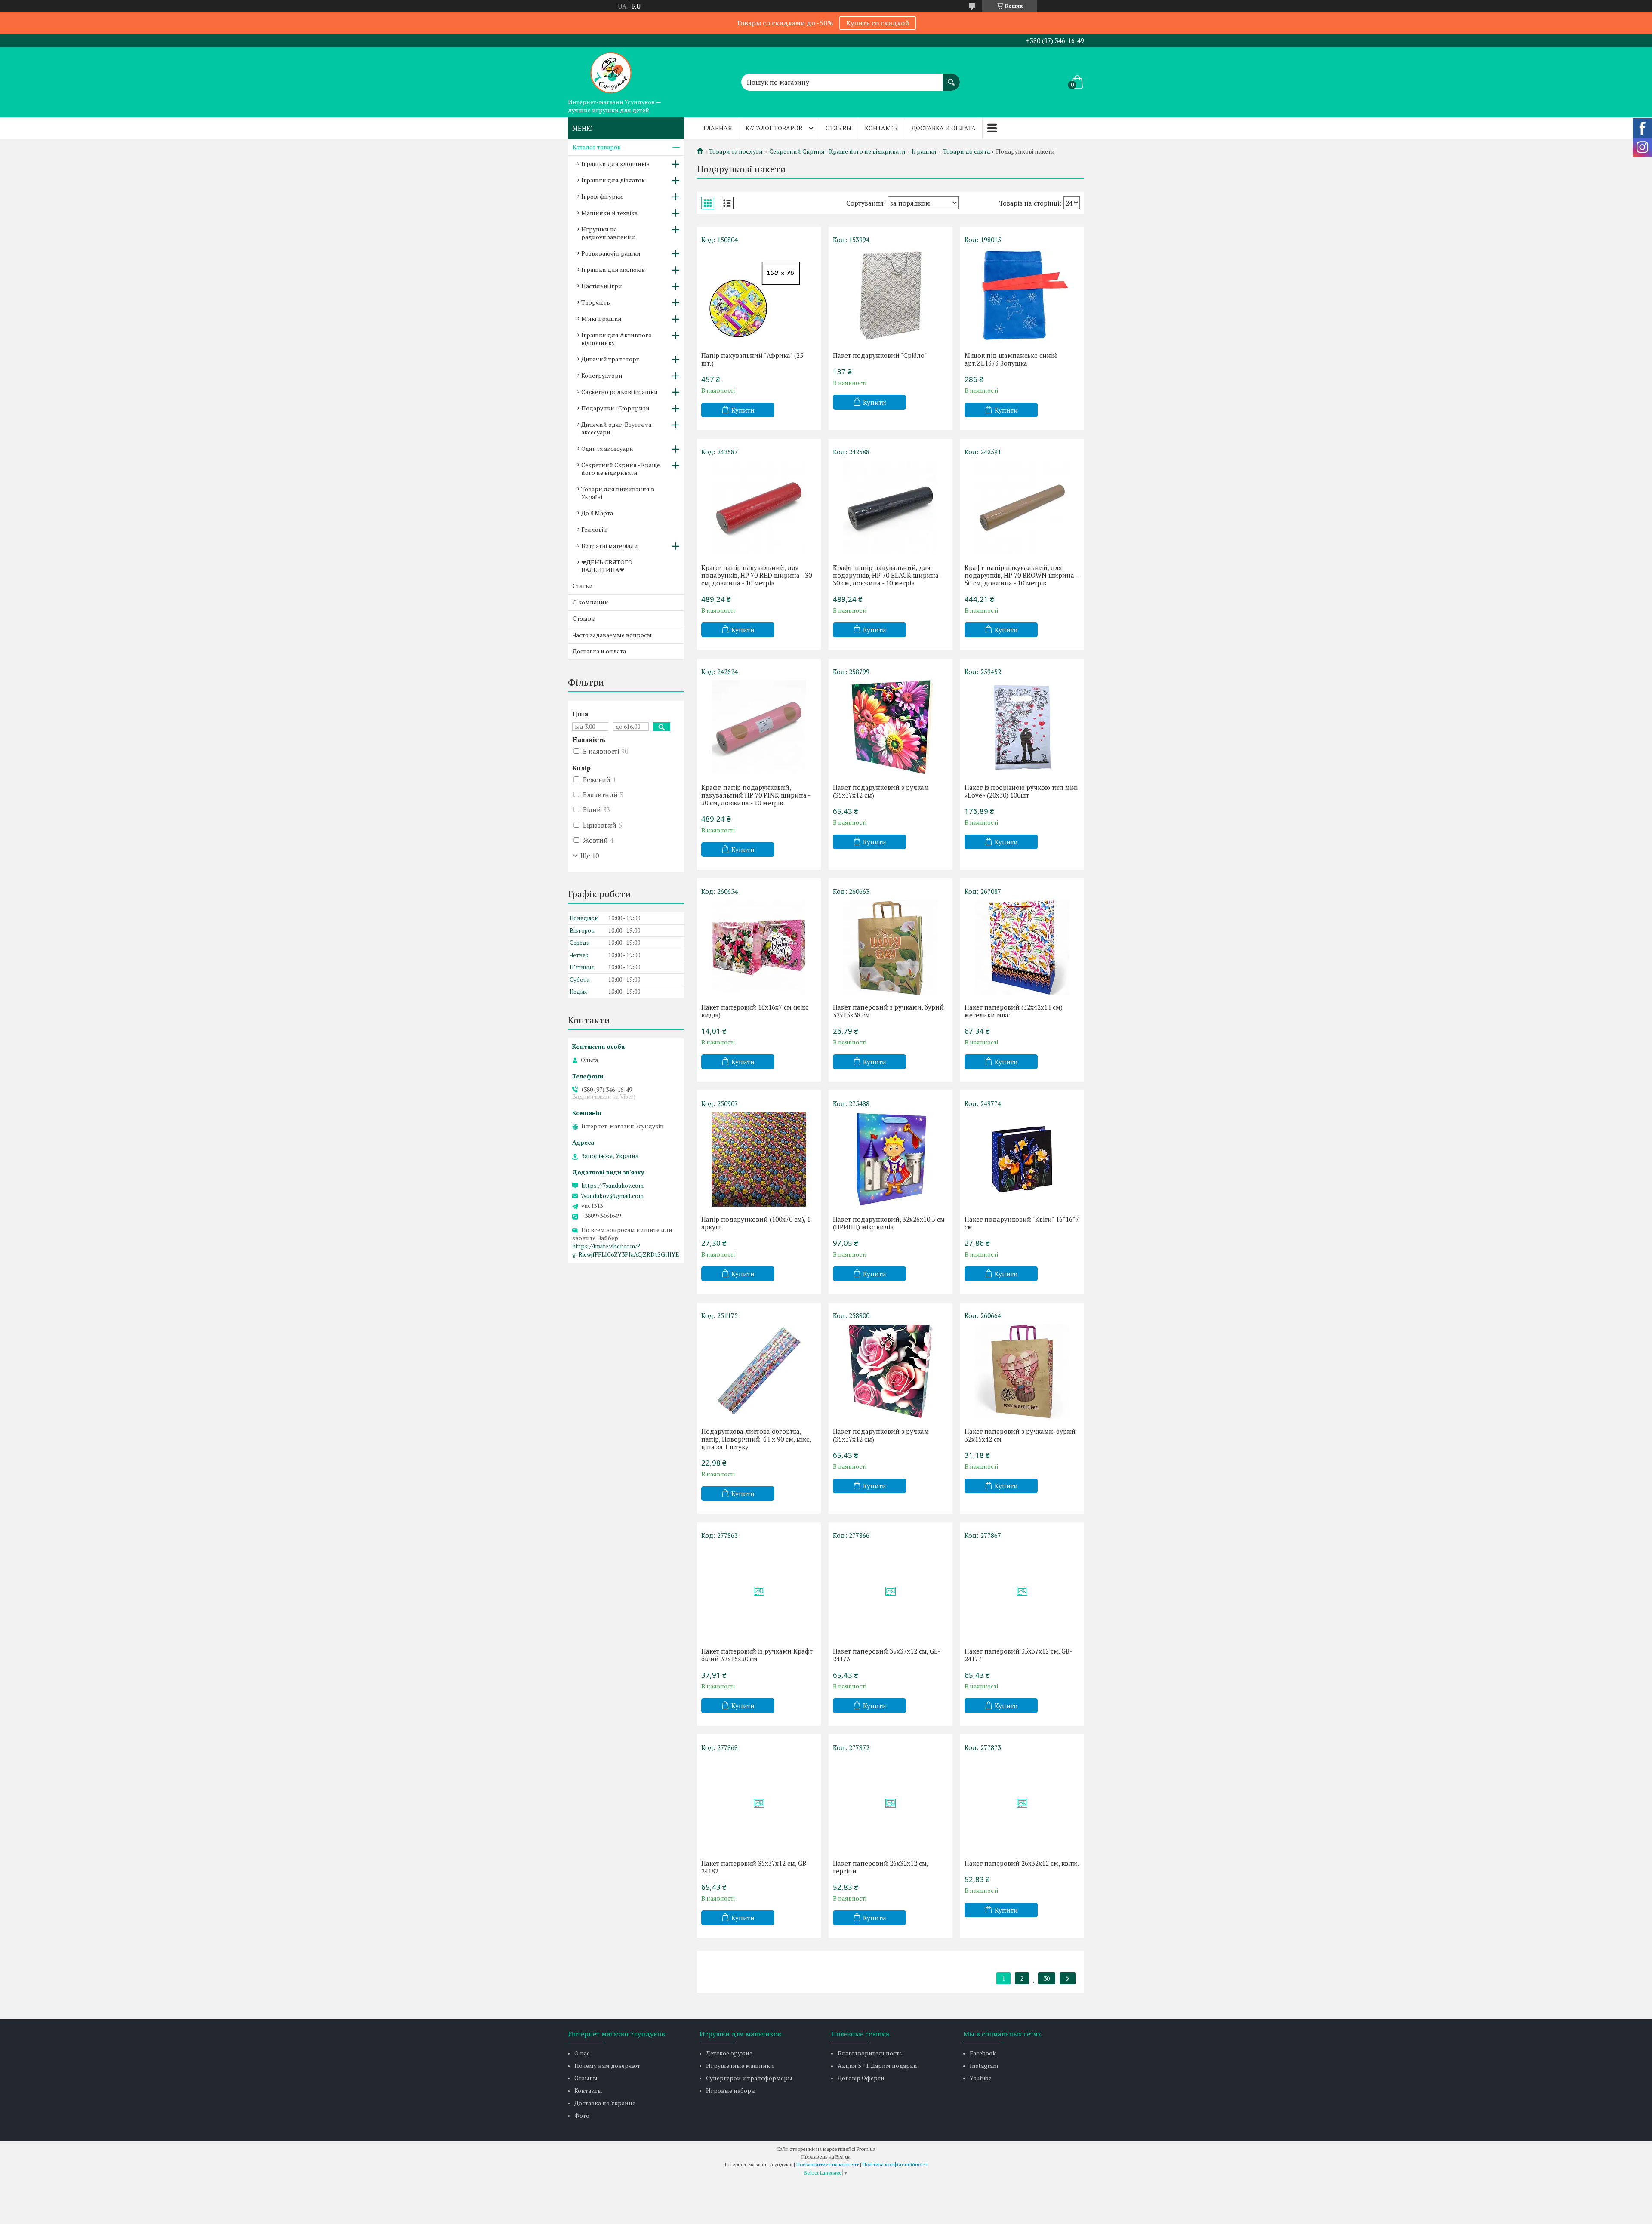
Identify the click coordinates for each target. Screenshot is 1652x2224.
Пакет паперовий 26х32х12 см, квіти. (1022, 1863)
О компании (590, 602)
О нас (582, 2053)
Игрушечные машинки (740, 2065)
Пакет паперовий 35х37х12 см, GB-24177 (1018, 1655)
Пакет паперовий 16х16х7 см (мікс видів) (755, 1011)
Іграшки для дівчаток (613, 180)
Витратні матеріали (610, 546)
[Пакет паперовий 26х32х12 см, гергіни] (891, 1803)
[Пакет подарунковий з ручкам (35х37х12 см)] (891, 727)
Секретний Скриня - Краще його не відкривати (837, 151)
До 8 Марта (597, 513)
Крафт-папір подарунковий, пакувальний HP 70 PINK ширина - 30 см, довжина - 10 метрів (756, 795)
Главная (718, 128)
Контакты (881, 128)
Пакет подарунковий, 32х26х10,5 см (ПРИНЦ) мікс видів (889, 1223)
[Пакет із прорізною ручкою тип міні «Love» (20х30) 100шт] (1022, 727)
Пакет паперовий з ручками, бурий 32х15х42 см (1020, 1435)
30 (1047, 1978)
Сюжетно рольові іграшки (619, 392)
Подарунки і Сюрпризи (615, 408)
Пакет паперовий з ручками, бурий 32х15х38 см (888, 1011)
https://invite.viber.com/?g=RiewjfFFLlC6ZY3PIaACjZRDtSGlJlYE (626, 1250)
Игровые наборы (731, 2090)
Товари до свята (966, 151)
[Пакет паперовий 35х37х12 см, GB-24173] (891, 1591)
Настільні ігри (602, 286)
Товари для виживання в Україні (618, 493)
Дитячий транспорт (610, 359)
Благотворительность (870, 2053)
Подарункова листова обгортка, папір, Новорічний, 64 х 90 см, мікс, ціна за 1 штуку (756, 1439)
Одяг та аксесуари (607, 448)
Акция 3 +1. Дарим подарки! (878, 2065)
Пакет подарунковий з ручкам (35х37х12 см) (881, 791)
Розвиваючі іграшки (611, 253)
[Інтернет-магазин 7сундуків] (611, 71)
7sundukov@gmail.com (612, 1196)
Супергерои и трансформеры (749, 2078)
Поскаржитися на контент (828, 2164)
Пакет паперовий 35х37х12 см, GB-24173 (887, 1655)
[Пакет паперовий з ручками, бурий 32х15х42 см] (1022, 1371)
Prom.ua (866, 2149)
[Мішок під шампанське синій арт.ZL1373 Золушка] (1022, 296)
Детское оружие (729, 2053)
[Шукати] (951, 78)
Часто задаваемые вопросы (612, 635)
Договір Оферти (861, 2078)
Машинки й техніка (609, 213)
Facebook (983, 2053)
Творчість (596, 302)
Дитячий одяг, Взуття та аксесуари (616, 428)
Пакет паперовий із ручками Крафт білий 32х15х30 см (757, 1655)
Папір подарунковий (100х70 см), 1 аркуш (756, 1223)
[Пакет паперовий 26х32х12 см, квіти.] (1022, 1803)
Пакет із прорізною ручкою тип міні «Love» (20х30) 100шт (1021, 791)
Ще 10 (590, 856)
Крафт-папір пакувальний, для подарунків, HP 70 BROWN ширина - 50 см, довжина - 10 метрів (1021, 575)
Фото (582, 2115)
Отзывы (838, 128)
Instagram (984, 2065)
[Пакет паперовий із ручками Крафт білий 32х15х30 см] (759, 1591)
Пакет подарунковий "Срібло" (880, 355)
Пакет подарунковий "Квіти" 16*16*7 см (1022, 1223)
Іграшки (924, 151)
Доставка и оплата (944, 128)
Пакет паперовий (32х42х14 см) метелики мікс (1014, 1011)
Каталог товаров (774, 128)
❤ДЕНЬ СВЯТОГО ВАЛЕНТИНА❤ (607, 566)
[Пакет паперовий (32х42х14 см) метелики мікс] (1022, 947)
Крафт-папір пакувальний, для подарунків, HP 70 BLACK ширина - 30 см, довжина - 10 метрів (888, 575)
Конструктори (602, 375)
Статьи (583, 586)
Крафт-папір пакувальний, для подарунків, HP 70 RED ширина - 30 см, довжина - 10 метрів (757, 575)
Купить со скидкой (878, 23)
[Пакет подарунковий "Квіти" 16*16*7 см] (1022, 1159)
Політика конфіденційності (895, 2164)
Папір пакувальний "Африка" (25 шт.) (752, 359)
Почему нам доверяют (607, 2065)
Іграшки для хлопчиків (615, 164)
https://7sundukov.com (612, 1186)
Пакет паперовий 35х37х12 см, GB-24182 (755, 1867)
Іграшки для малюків (613, 270)
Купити (743, 410)
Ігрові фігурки (602, 196)
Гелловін (594, 529)
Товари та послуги (736, 151)
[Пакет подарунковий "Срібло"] (891, 296)
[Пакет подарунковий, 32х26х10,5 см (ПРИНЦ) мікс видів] (891, 1159)
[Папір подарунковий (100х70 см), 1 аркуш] (759, 1159)
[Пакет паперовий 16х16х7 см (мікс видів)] (759, 947)
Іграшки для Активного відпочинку (616, 339)
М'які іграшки (601, 319)
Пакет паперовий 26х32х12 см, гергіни (880, 1867)
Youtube (981, 2078)
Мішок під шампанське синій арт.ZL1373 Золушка (1011, 359)
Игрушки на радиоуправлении (608, 233)
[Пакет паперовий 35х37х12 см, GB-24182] (759, 1803)
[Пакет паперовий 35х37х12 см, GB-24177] (1022, 1591)
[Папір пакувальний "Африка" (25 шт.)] (759, 296)
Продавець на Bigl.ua (826, 2157)
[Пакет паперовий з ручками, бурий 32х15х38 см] (891, 947)
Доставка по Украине (605, 2103)
